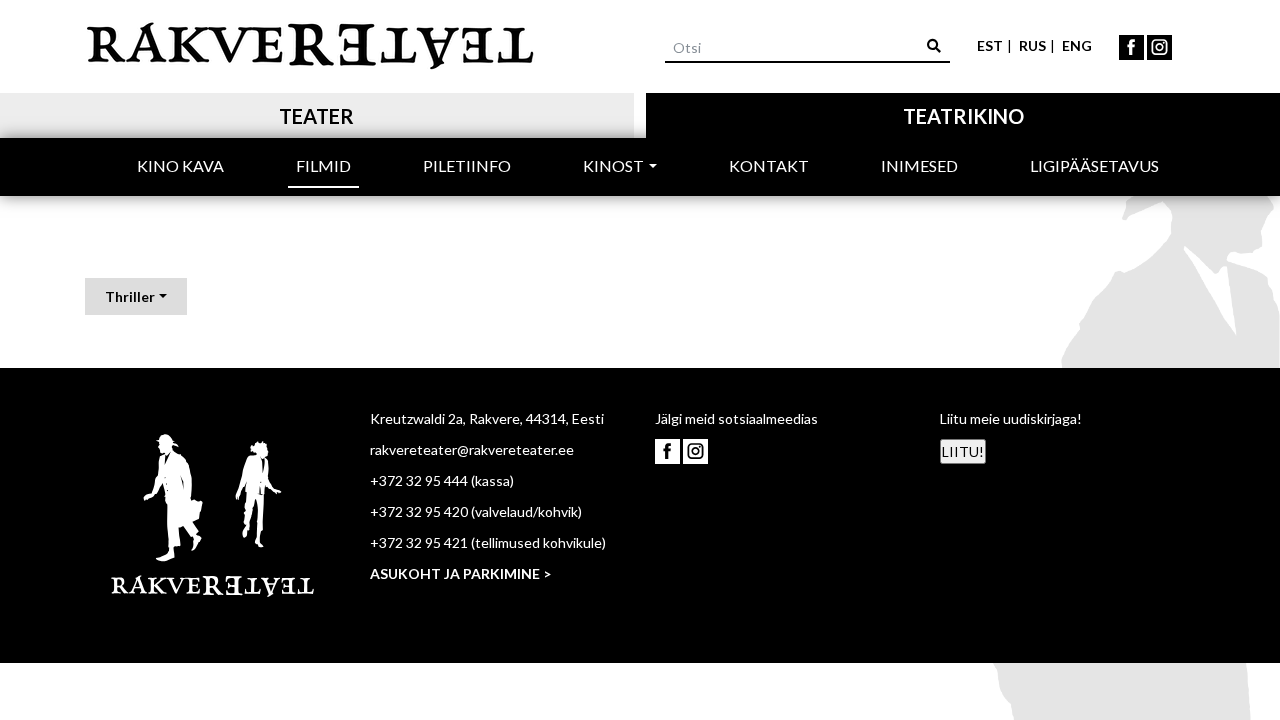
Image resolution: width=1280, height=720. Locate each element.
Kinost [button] (613, 165)
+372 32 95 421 (419, 542)
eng (1077, 45)
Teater (316, 116)
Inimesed (919, 165)
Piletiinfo (467, 165)
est (990, 45)
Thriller (130, 296)
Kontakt (769, 165)
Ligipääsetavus (1094, 165)
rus (1032, 45)
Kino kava (180, 165)
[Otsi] (934, 45)
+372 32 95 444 (419, 480)
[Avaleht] (310, 42)
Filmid (323, 165)
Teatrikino (963, 116)
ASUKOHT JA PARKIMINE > (460, 573)
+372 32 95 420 (419, 511)
